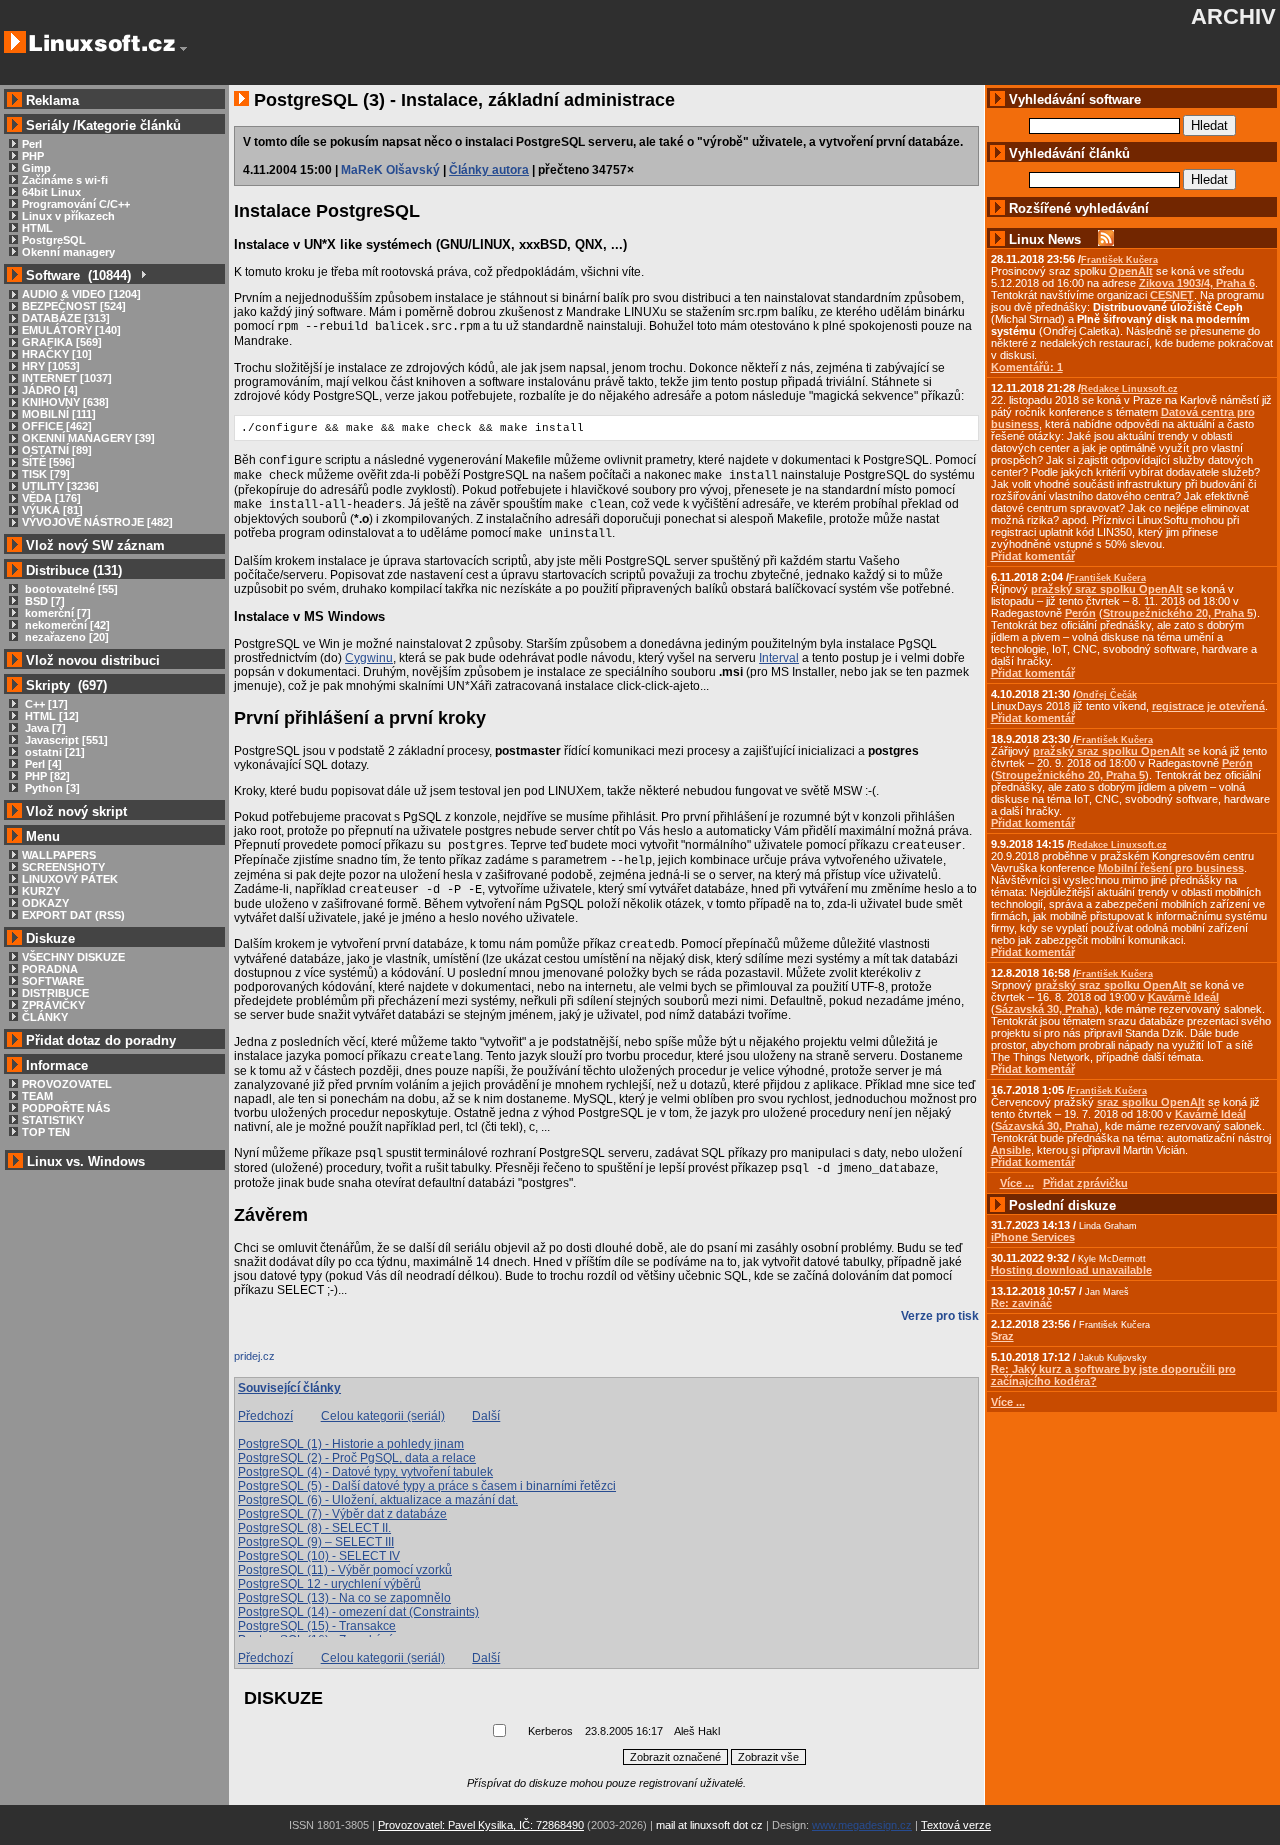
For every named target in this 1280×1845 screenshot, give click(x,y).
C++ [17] (45, 704)
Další (486, 1416)
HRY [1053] (51, 366)
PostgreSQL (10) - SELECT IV (319, 1556)
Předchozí (265, 1416)
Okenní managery (68, 252)
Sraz (1002, 1336)
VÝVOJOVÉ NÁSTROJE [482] (97, 522)
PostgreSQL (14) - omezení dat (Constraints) (358, 1612)
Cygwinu (369, 658)
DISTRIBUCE (55, 993)
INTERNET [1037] (67, 378)
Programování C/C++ (76, 204)
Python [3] (51, 788)
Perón (1080, 613)
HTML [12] (50, 716)
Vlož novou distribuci (93, 660)
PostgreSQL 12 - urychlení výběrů (329, 1584)
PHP (33, 156)
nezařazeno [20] (65, 637)
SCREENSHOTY (63, 867)
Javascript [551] (65, 740)
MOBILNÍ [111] (59, 414)
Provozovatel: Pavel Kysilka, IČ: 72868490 (481, 1825)
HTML (37, 228)
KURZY (41, 891)
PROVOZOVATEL (67, 1084)
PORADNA (50, 969)
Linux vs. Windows (86, 1161)
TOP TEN (46, 1132)
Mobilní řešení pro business (1171, 868)
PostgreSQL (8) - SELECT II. (314, 1528)
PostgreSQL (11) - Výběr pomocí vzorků (345, 1570)
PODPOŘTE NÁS (66, 1108)
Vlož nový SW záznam (95, 545)
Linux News (1045, 239)
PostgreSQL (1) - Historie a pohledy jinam (351, 1444)
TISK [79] (46, 474)
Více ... (1008, 1402)
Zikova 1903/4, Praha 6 (1197, 283)
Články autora (489, 170)
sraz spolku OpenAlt (1151, 1102)
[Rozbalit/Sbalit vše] (142, 275)
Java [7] (44, 728)
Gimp (36, 168)
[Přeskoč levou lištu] (183, 49)
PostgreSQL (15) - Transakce (317, 1626)
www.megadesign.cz (862, 1825)
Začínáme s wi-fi (65, 180)
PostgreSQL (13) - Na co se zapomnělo (344, 1598)
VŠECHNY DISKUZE (73, 957)
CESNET (1172, 295)
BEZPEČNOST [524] (74, 306)
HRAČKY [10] (57, 354)
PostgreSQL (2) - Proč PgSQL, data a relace (357, 1458)
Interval (779, 658)
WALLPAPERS (59, 855)
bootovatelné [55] (70, 589)
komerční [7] (56, 613)
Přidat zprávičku (1085, 1183)
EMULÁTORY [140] (71, 330)
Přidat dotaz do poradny (99, 1040)
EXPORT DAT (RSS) (73, 915)
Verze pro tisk (940, 1316)
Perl (32, 144)
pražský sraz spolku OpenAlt (1107, 589)
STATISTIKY (53, 1120)
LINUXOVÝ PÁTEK (70, 879)
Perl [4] (42, 764)
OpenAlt (1131, 271)
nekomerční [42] (66, 625)
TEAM (37, 1096)
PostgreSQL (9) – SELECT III (316, 1542)
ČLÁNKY (45, 1017)
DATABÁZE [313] (66, 318)
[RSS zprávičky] (1106, 239)
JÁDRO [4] (50, 390)
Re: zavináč (1021, 1303)
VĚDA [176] (51, 498)
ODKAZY (45, 903)
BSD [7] (43, 601)
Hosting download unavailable (1071, 1270)
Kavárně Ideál (1183, 997)
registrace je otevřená (1208, 706)
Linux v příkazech (68, 216)
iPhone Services (1033, 1237)
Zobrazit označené (675, 1757)
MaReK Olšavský (390, 170)
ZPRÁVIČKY (53, 1005)
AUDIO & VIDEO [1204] (81, 294)
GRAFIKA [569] (62, 342)
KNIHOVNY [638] (65, 402)
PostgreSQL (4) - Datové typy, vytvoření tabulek (365, 1472)
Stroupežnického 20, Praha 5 (1178, 613)
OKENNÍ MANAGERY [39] (88, 438)
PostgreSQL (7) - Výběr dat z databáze (342, 1514)
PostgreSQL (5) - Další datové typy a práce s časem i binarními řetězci (427, 1486)
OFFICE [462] (57, 426)
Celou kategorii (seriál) (383, 1416)
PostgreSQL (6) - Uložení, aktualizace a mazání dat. (378, 1500)
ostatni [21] (53, 752)
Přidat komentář (1033, 556)
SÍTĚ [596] (48, 462)
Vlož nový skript (76, 811)
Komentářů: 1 (1027, 367)
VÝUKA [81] (52, 510)
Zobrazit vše (768, 1757)
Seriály (47, 125)
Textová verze (956, 1825)
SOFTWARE (53, 981)
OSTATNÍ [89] (57, 450)
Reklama (52, 100)
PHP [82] (46, 776)
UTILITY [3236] (60, 486)
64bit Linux (51, 192)
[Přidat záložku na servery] (274, 1361)
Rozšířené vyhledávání (1079, 208)
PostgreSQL (54, 240)
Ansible (1011, 1150)
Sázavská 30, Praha (1045, 1009)
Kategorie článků (129, 125)
